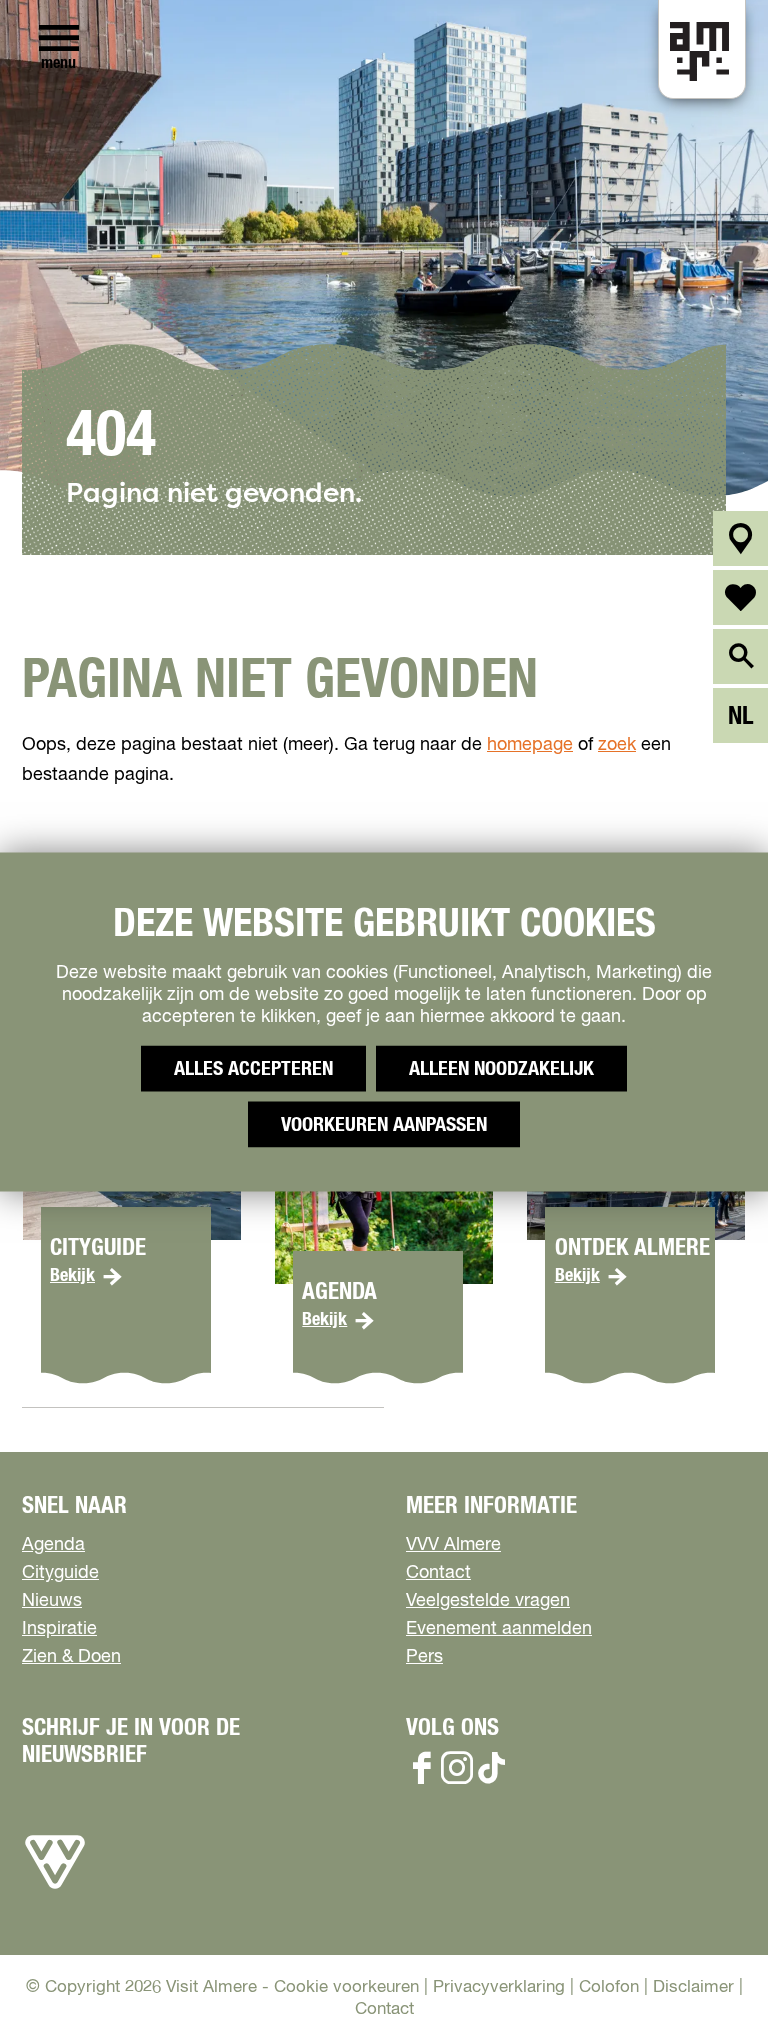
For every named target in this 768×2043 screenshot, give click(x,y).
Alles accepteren (253, 1068)
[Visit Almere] (55, 1889)
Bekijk (72, 1276)
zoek (617, 745)
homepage (530, 745)
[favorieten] (740, 597)
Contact (438, 1573)
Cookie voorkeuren (346, 1987)
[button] (707, 1982)
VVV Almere (453, 1545)
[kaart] (740, 538)
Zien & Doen (71, 1657)
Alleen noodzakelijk (501, 1068)
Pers (424, 1657)
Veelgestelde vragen (488, 1601)
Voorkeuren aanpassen (384, 1124)
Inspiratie (59, 1629)
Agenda (53, 1545)
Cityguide (60, 1573)
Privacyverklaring (499, 1987)
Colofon (609, 1987)
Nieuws (52, 1601)
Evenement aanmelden (499, 1629)
